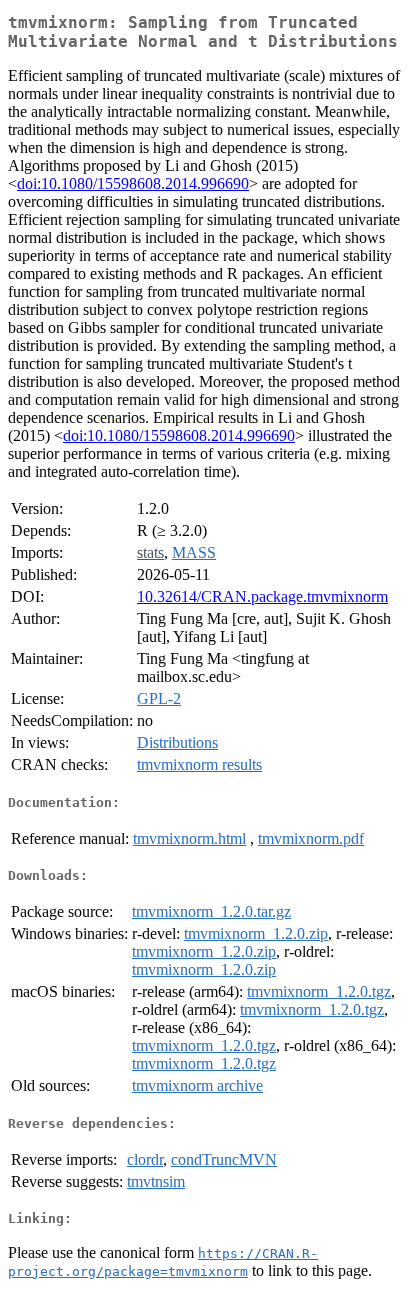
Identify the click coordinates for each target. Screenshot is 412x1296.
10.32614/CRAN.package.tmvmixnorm (262, 596)
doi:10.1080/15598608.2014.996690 (133, 183)
